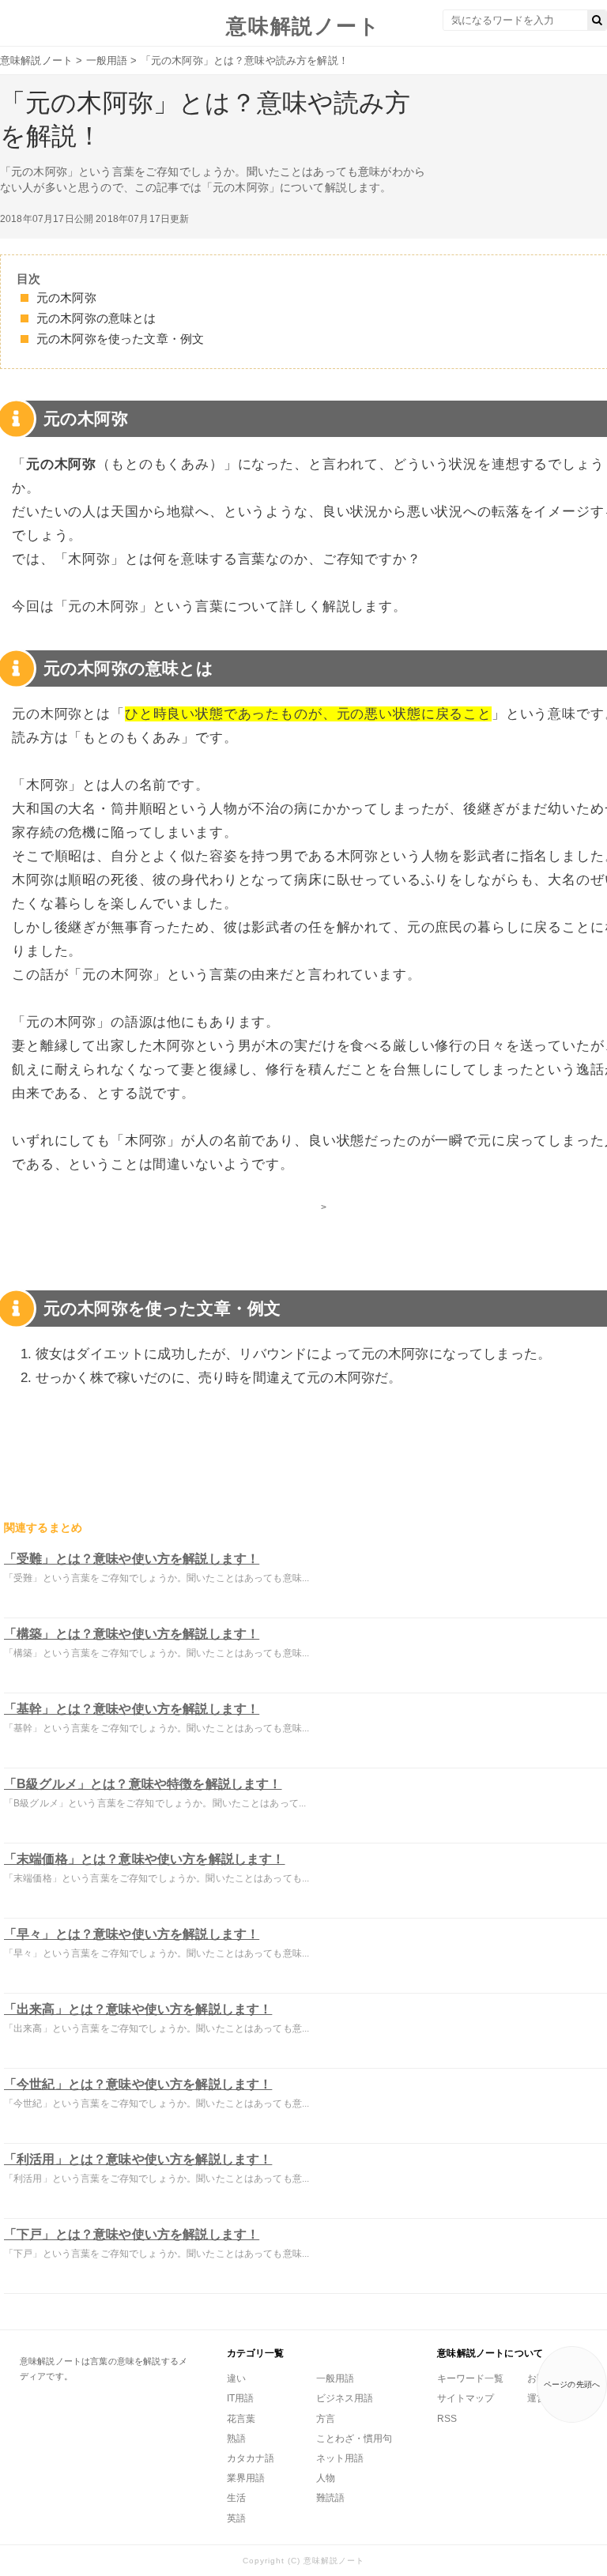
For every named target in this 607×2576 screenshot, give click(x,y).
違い (236, 2378)
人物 (326, 2478)
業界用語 (246, 2478)
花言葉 (241, 2419)
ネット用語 (340, 2458)
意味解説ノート (303, 26)
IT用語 (240, 2398)
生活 (236, 2498)
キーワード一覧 (470, 2378)
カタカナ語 (251, 2458)
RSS (447, 2419)
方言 (326, 2419)
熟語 (236, 2439)
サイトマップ (466, 2398)
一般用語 (335, 2378)
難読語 (330, 2498)
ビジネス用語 (345, 2398)
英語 (236, 2518)
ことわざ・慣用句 (354, 2439)
